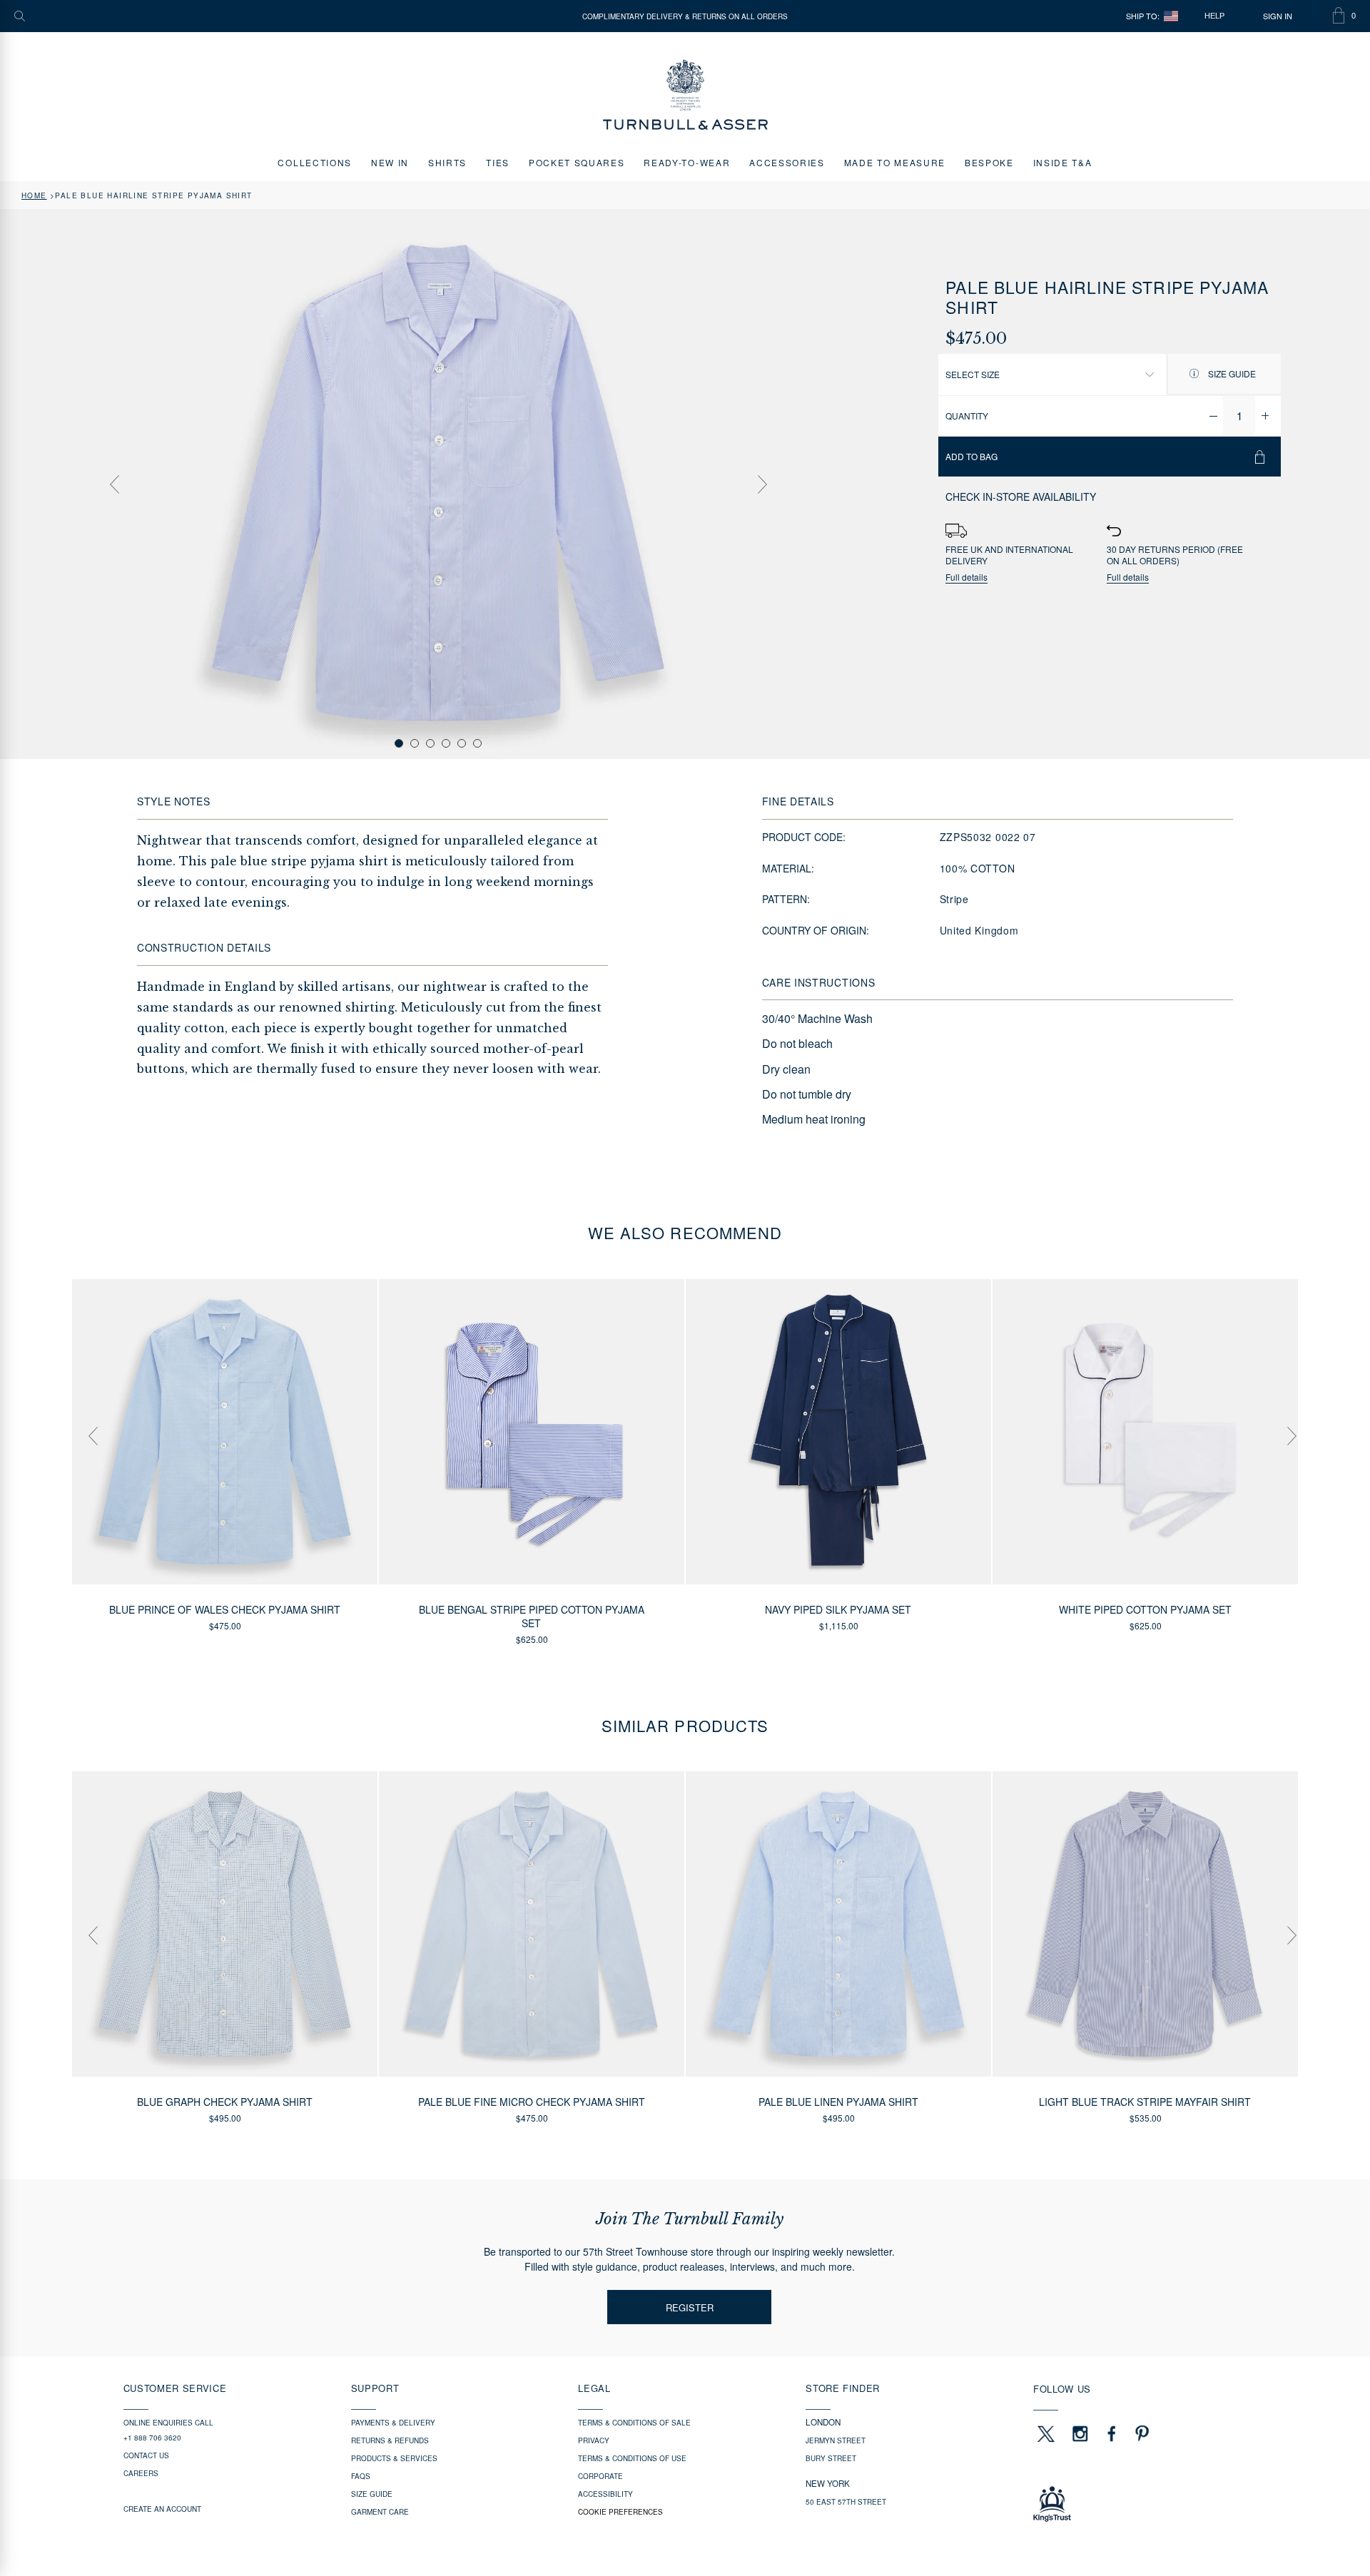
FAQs (361, 2476)
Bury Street (831, 2458)
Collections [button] (314, 162)
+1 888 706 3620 (152, 2438)
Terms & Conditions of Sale (634, 2423)
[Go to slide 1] (399, 743)
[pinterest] (1140, 2433)
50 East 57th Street (846, 2502)
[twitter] (1045, 2433)
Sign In (1278, 16)
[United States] (1171, 16)
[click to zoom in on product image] (438, 483)
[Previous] (114, 484)
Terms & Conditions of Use (632, 2458)
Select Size (973, 374)
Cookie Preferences (620, 2512)
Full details (966, 577)
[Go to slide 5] (462, 743)
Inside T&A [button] (1063, 162)
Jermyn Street (836, 2440)
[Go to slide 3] (430, 743)
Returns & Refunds (390, 2440)
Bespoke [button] (989, 162)
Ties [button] (498, 162)
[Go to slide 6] (477, 743)
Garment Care (380, 2512)
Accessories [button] (787, 162)
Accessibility (605, 2494)
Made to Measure (895, 162)
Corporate (600, 2476)
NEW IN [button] (390, 162)
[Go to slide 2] (415, 743)
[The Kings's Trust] (1140, 2504)
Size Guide (1231, 373)
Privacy (594, 2440)
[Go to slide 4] (446, 743)
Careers (141, 2473)
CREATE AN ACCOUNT (162, 2509)
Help (1214, 16)
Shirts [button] (447, 162)
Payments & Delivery (393, 2423)
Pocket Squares (577, 162)
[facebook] (1112, 2433)
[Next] (762, 484)
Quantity (967, 416)
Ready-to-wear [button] (687, 162)
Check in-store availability (1021, 497)
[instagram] (1080, 2433)
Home (34, 195)
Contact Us (146, 2455)
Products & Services (394, 2458)
